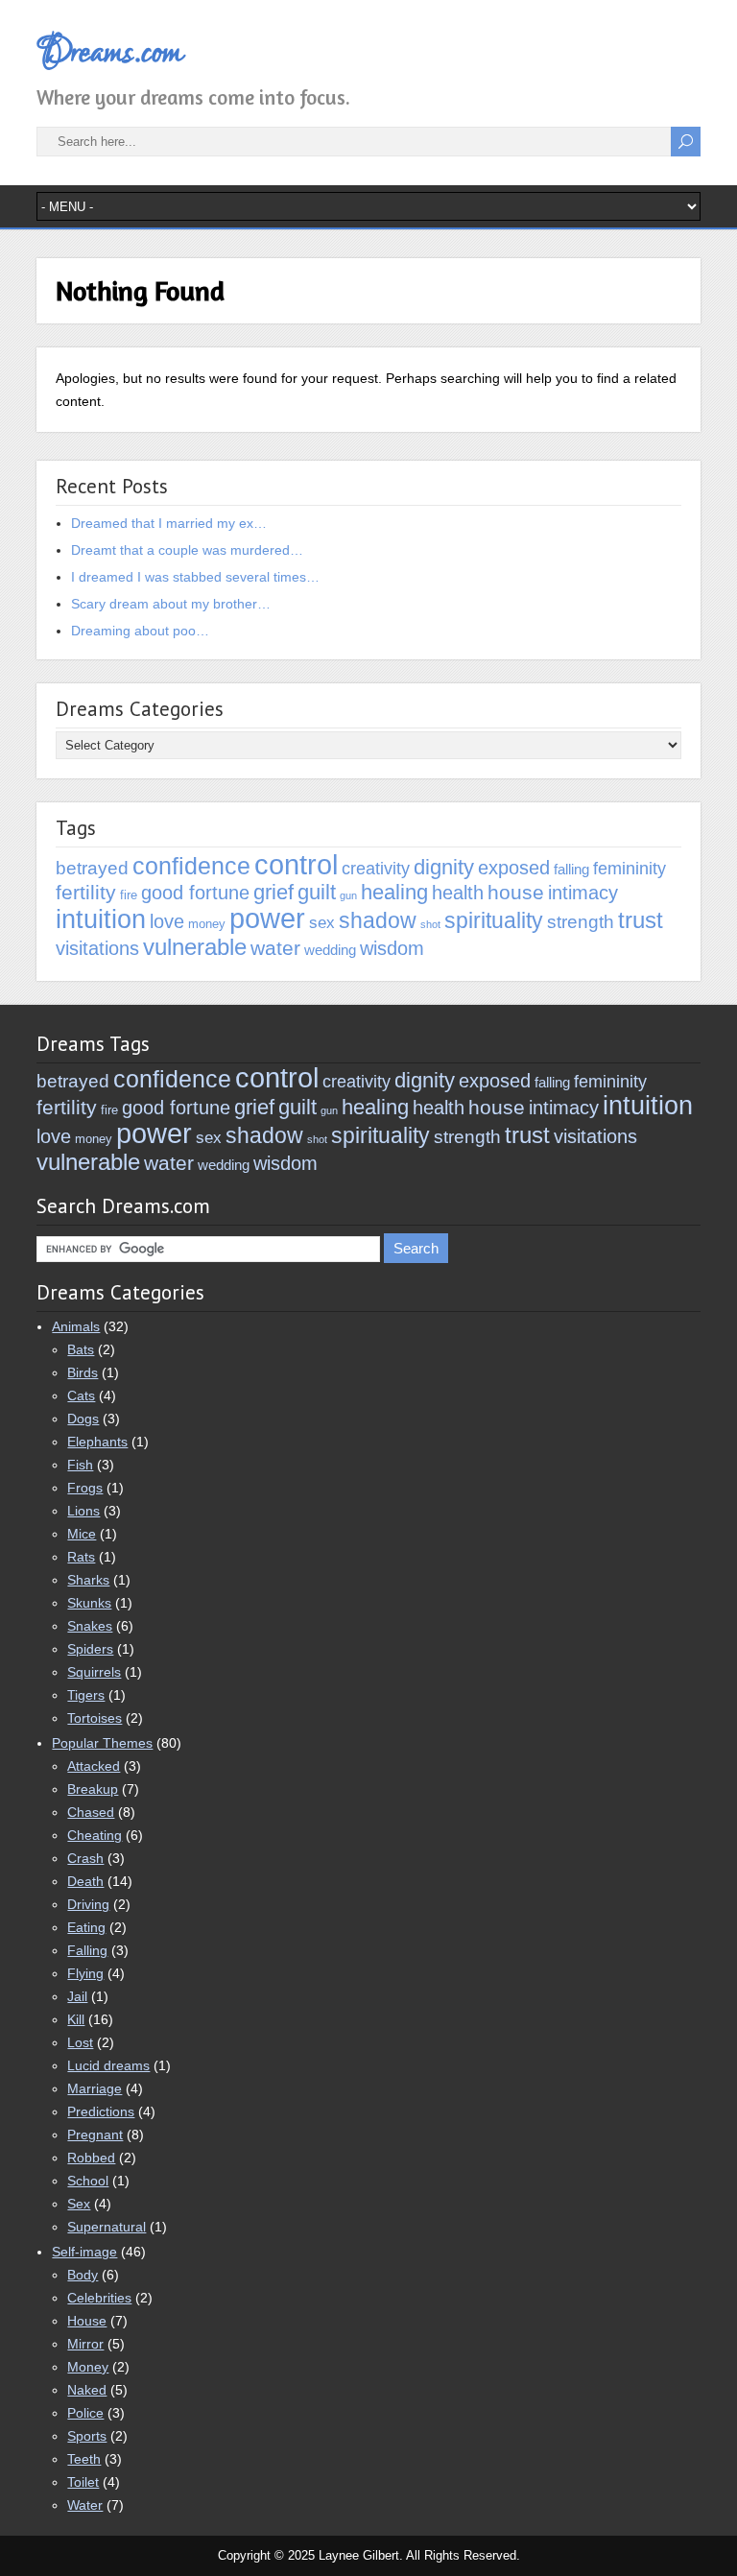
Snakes (90, 1626)
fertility (86, 892)
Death (85, 1881)
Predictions (101, 2111)
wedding (330, 950)
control (296, 864)
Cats (81, 1395)
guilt (317, 892)
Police (85, 2413)
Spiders (90, 1649)
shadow (378, 920)
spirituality (494, 920)
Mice (82, 1534)
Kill (76, 2019)
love (167, 921)
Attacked (94, 1766)
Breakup (93, 1789)
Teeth (84, 2459)
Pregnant (95, 2135)
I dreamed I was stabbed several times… (195, 577)
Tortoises (95, 1718)
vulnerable (195, 947)
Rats (81, 1557)
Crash (85, 1858)
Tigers (86, 1695)
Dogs (83, 1419)
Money (88, 2367)
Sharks (88, 1580)
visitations (97, 948)
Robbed (91, 2158)
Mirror (85, 2344)
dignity (444, 867)
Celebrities (99, 2298)
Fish (80, 1465)
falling (571, 869)
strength (581, 922)
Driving (88, 1904)
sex (322, 923)
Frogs (85, 1488)
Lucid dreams (108, 2065)
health (458, 892)
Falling (87, 1950)
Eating (86, 1927)
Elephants (97, 1442)
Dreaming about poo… (140, 631)
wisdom (392, 948)
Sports (87, 2436)
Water (85, 2505)
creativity (376, 869)
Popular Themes (102, 1743)
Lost (80, 2042)
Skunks (89, 1603)
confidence (191, 866)
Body (83, 2275)
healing (394, 892)
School (88, 2181)
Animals (76, 1326)
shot (430, 924)
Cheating (95, 1835)
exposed (514, 867)
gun (348, 895)
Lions (83, 1511)
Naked (87, 2390)
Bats (81, 1349)
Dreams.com (109, 53)
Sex (79, 2204)
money (207, 924)
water (275, 948)
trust (641, 920)
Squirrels (94, 1672)
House (87, 2321)
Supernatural (107, 2227)
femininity (630, 869)
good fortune (195, 892)
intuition (101, 919)
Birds (83, 1372)
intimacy (583, 892)
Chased (91, 1812)
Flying (85, 1973)
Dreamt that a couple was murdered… (187, 550)
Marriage (95, 2088)
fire (129, 895)
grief (273, 892)
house (516, 892)
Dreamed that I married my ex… (169, 523)
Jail (77, 1996)
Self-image (84, 2252)
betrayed (92, 868)
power (267, 918)
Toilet (83, 2482)
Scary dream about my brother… (171, 604)
